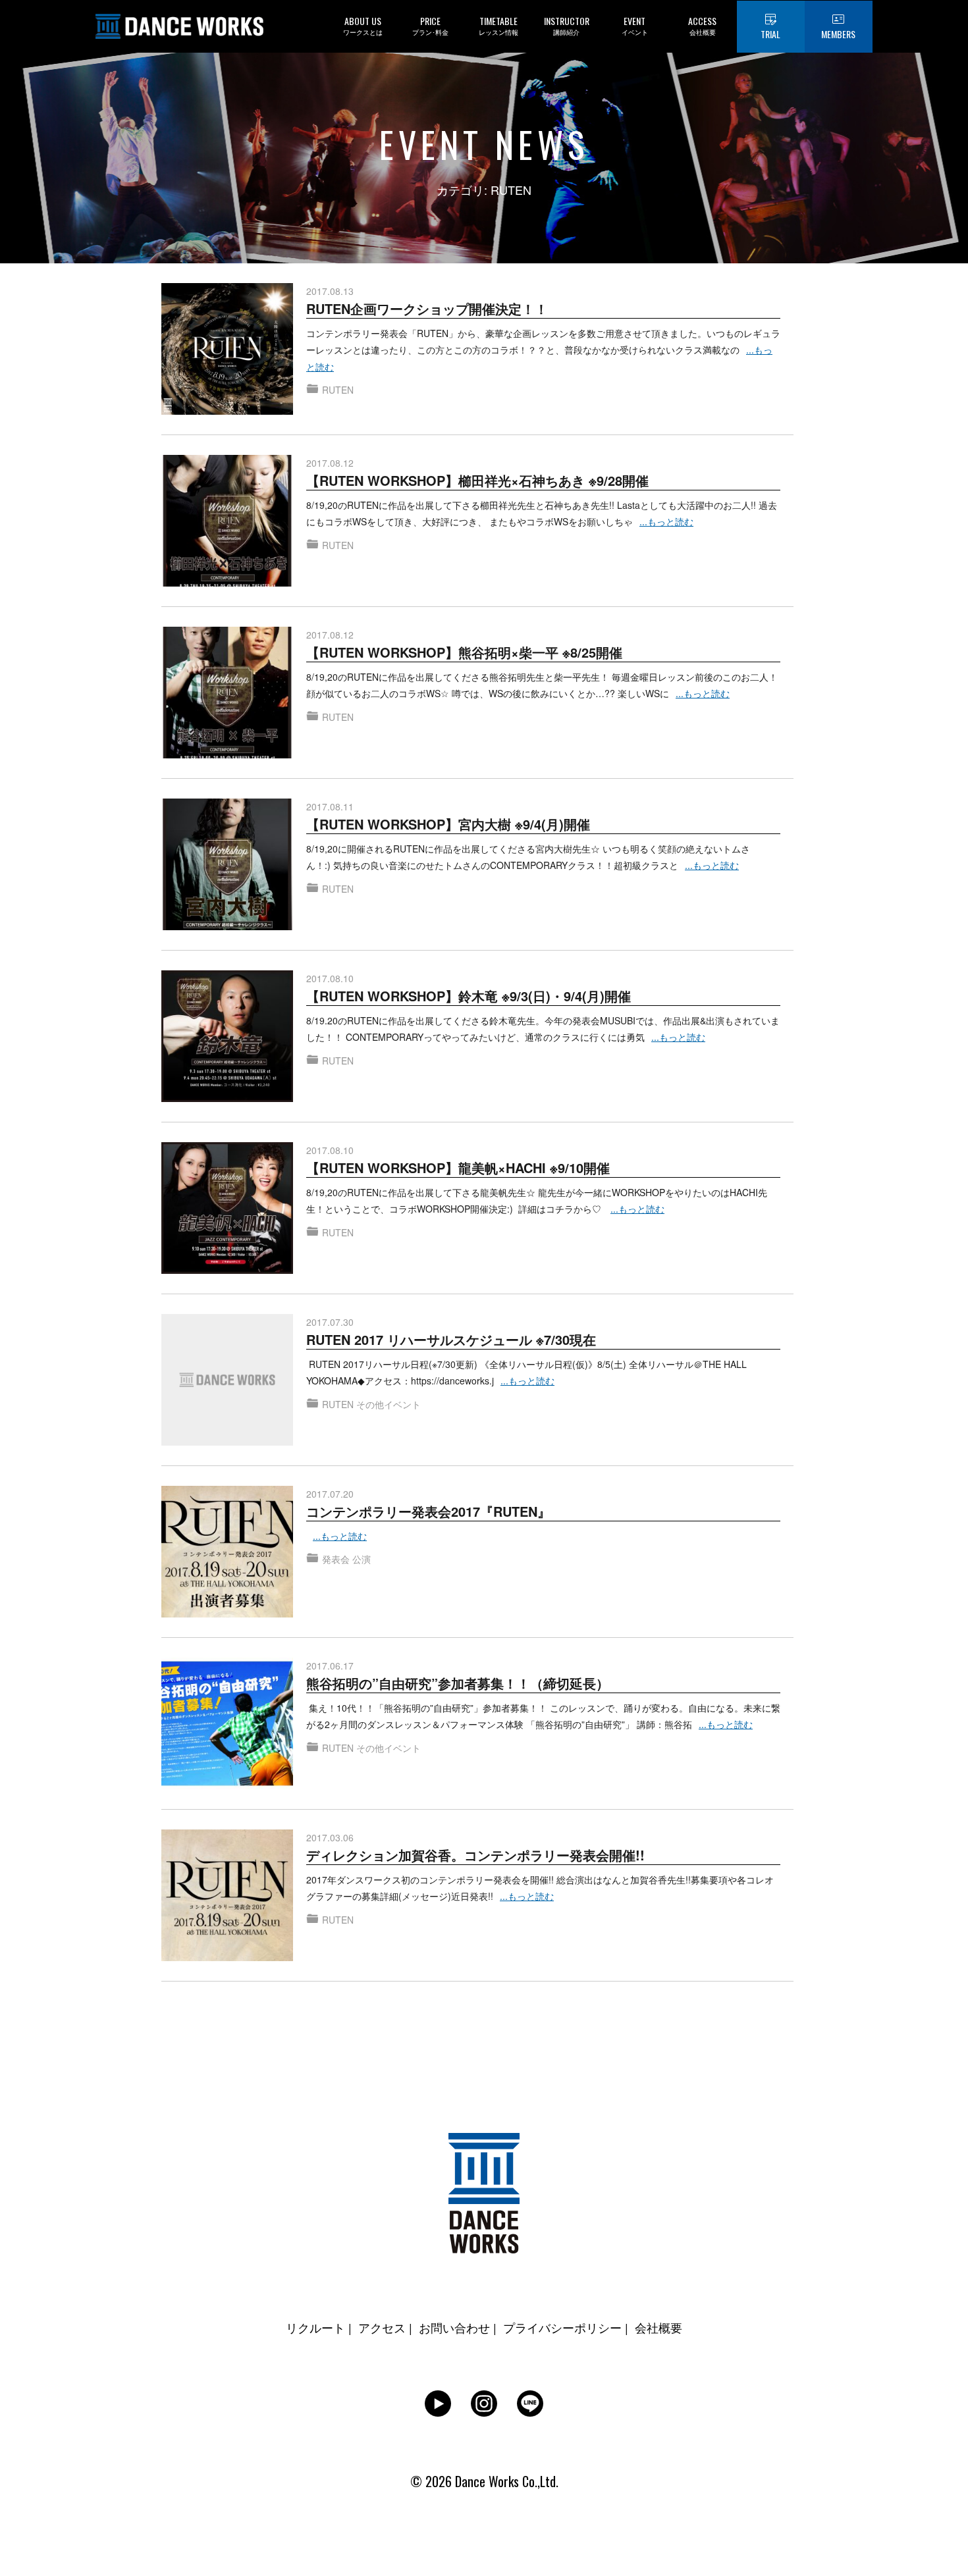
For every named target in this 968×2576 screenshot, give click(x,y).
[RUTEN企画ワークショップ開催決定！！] (227, 291)
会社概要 (659, 2327)
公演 (362, 1559)
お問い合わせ (454, 2327)
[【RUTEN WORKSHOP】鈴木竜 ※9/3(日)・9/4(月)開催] (227, 978)
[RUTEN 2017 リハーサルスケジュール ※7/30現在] (227, 1322)
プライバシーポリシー (562, 2327)
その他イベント (389, 1404)
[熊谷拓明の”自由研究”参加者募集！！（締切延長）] (227, 1666)
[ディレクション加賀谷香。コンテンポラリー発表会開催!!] (227, 1837)
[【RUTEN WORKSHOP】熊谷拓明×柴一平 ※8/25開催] (227, 635)
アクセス (382, 2327)
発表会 (336, 1559)
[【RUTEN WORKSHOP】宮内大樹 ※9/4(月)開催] (227, 806)
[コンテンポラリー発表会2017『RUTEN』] (227, 1494)
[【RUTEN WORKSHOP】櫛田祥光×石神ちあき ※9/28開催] (227, 463)
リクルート (315, 2327)
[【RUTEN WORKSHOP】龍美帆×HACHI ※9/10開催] (227, 1150)
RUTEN (338, 390)
